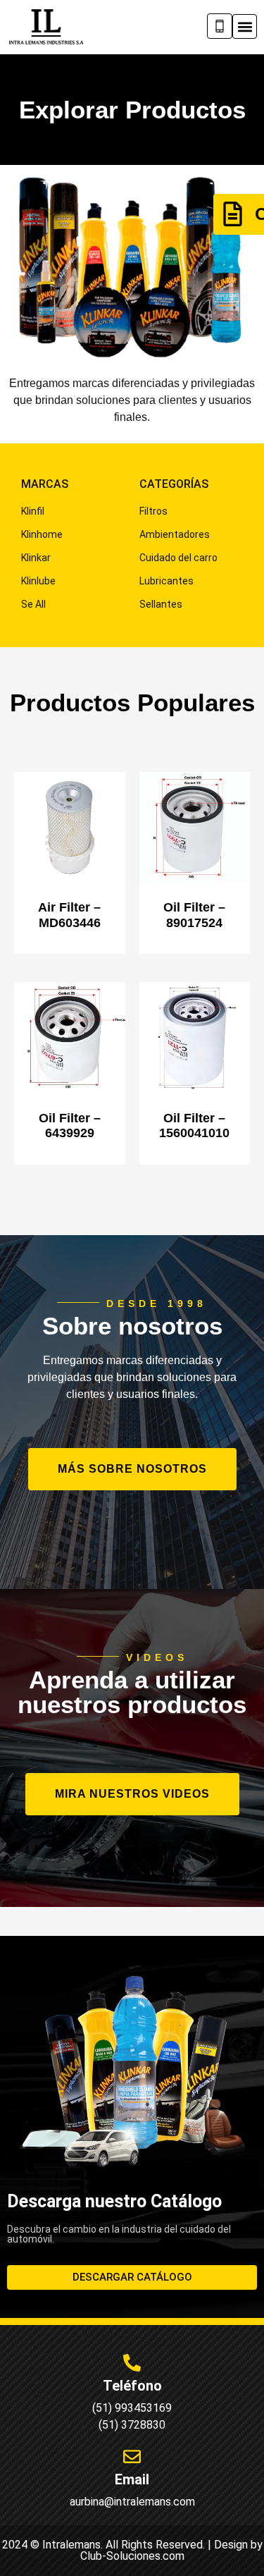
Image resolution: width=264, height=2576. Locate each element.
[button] (245, 26)
